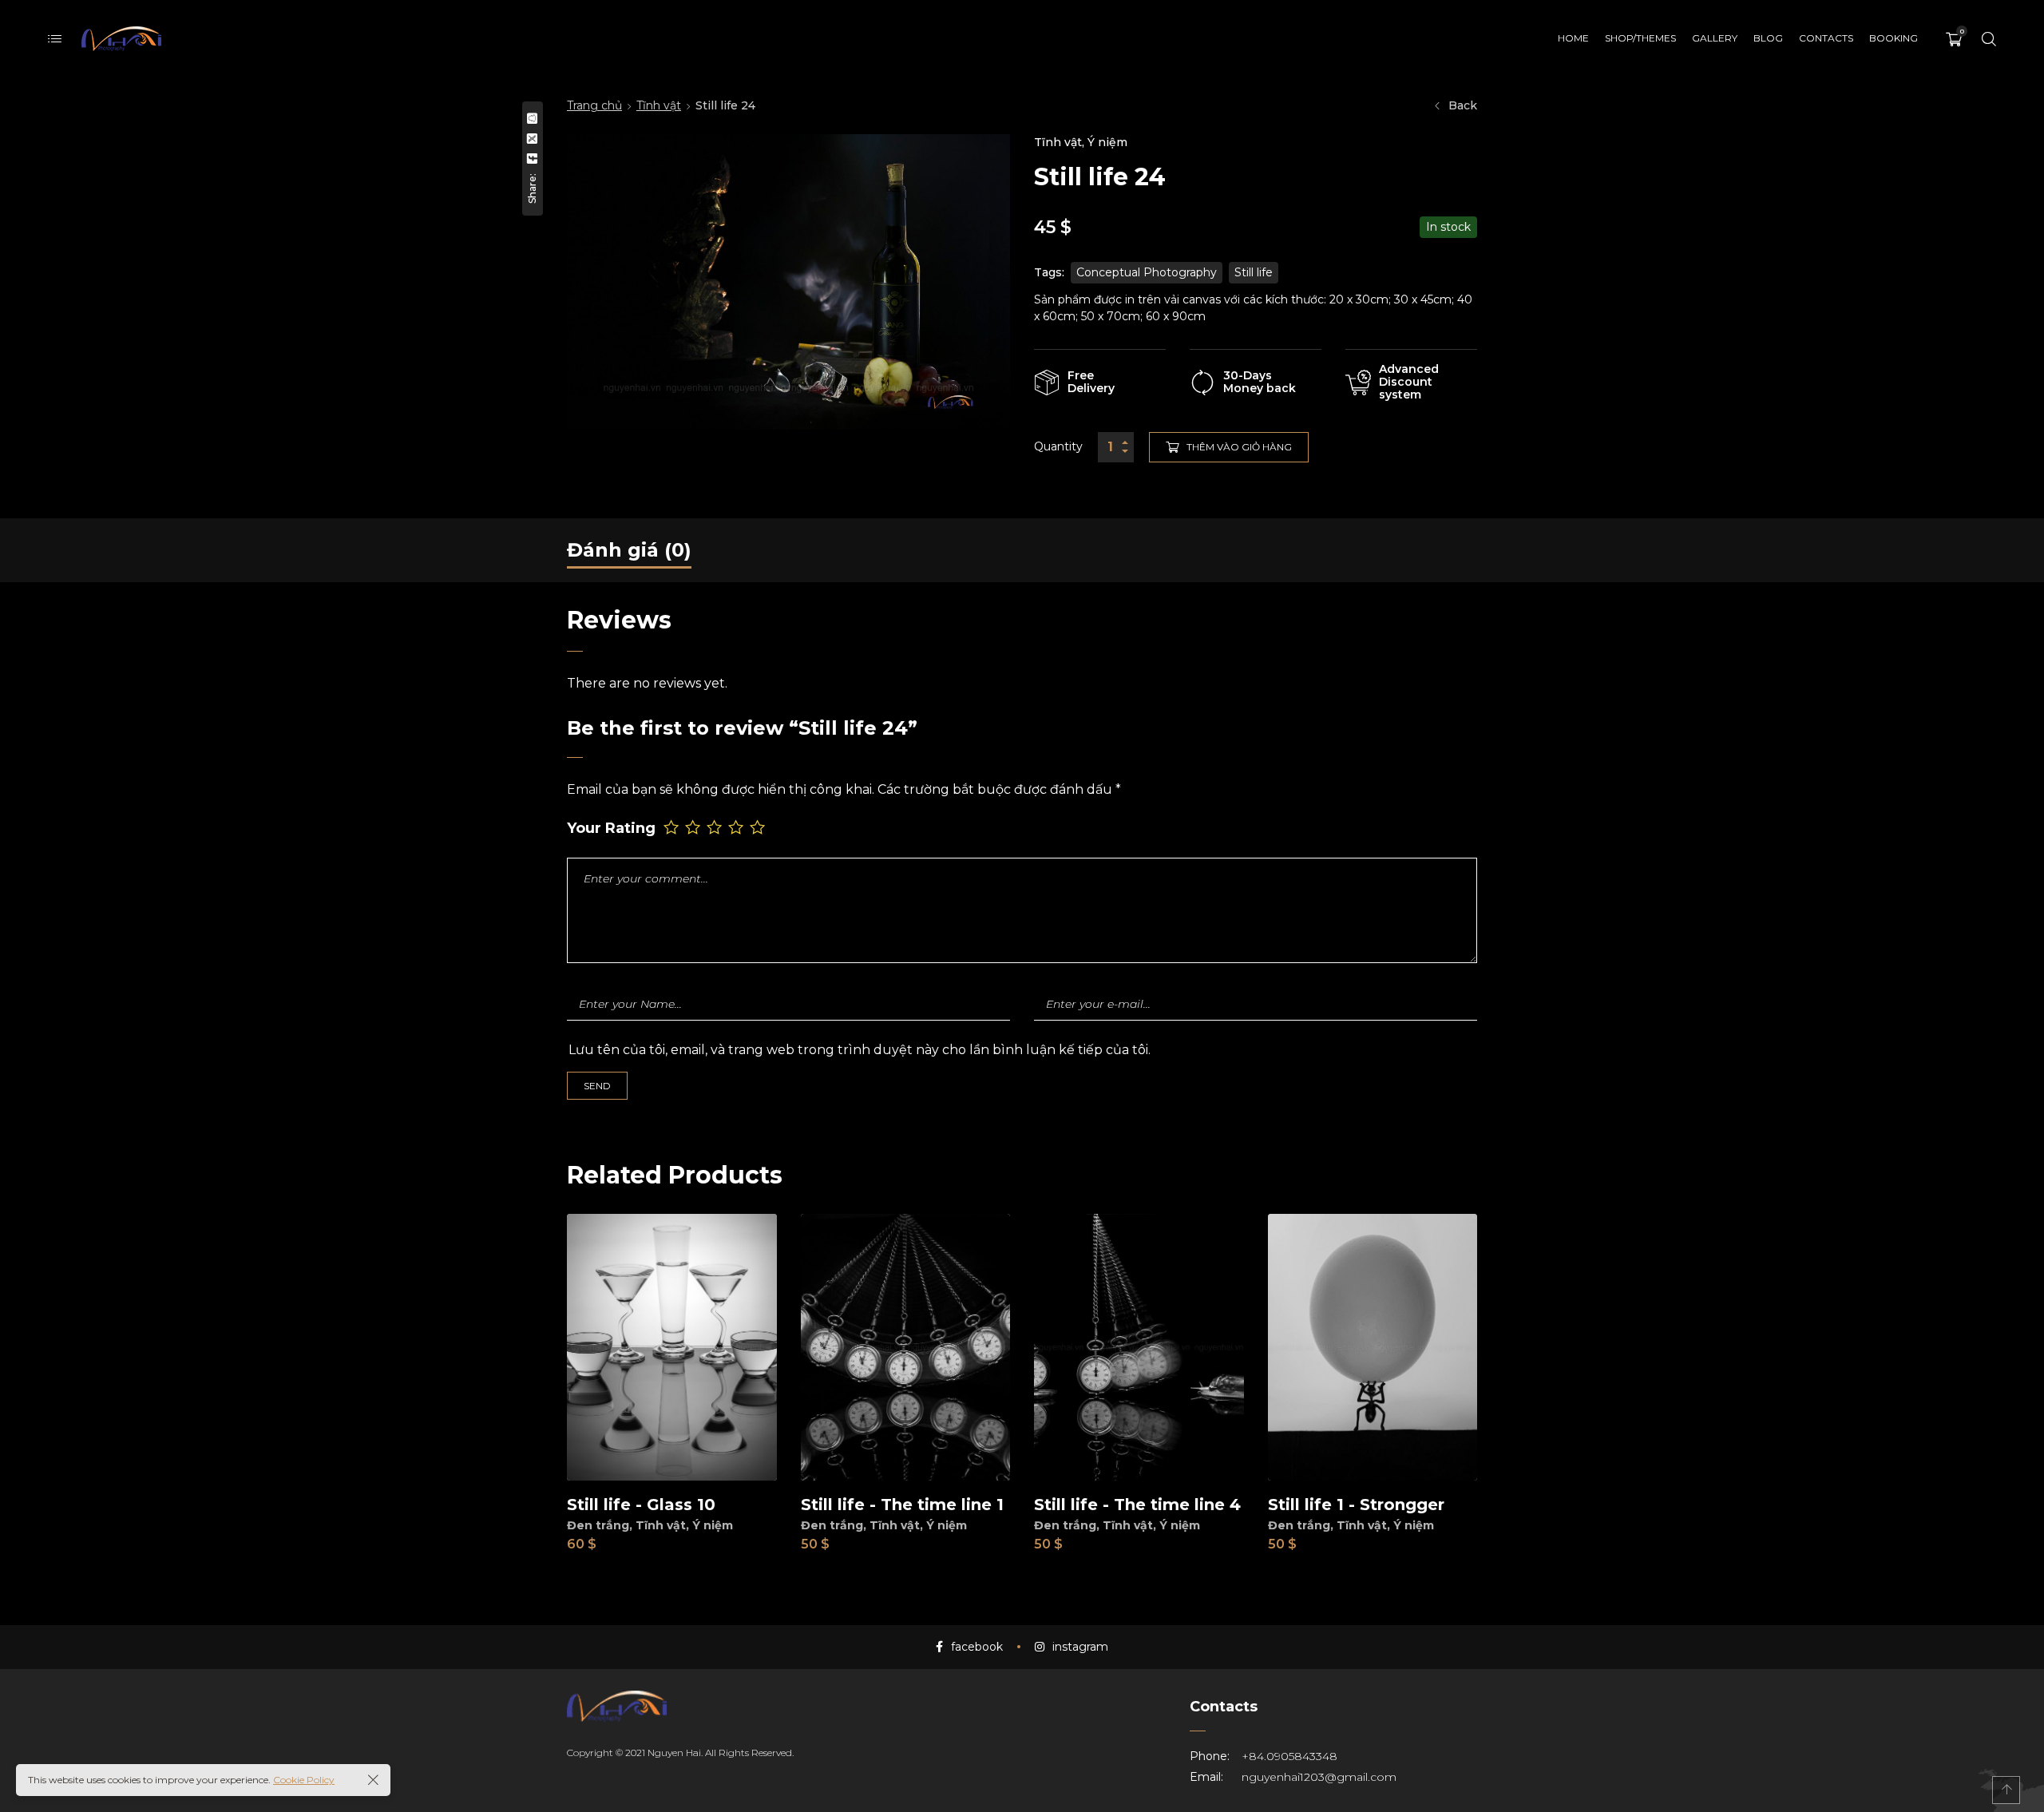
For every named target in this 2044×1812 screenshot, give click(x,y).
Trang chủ (594, 105)
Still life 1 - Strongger (1356, 1505)
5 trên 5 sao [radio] (759, 827)
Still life (1254, 272)
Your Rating (611, 829)
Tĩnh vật (659, 105)
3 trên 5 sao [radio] (716, 827)
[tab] (629, 550)
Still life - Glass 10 (641, 1505)
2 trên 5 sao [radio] (694, 827)
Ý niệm (1107, 142)
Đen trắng (598, 1525)
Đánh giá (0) (629, 550)
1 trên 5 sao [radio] (673, 827)
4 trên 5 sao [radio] (737, 827)
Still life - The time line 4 (1137, 1505)
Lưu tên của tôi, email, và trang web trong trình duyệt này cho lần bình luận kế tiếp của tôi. (860, 1050)
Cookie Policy (304, 1780)
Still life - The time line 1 (902, 1505)
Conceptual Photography (1147, 272)
